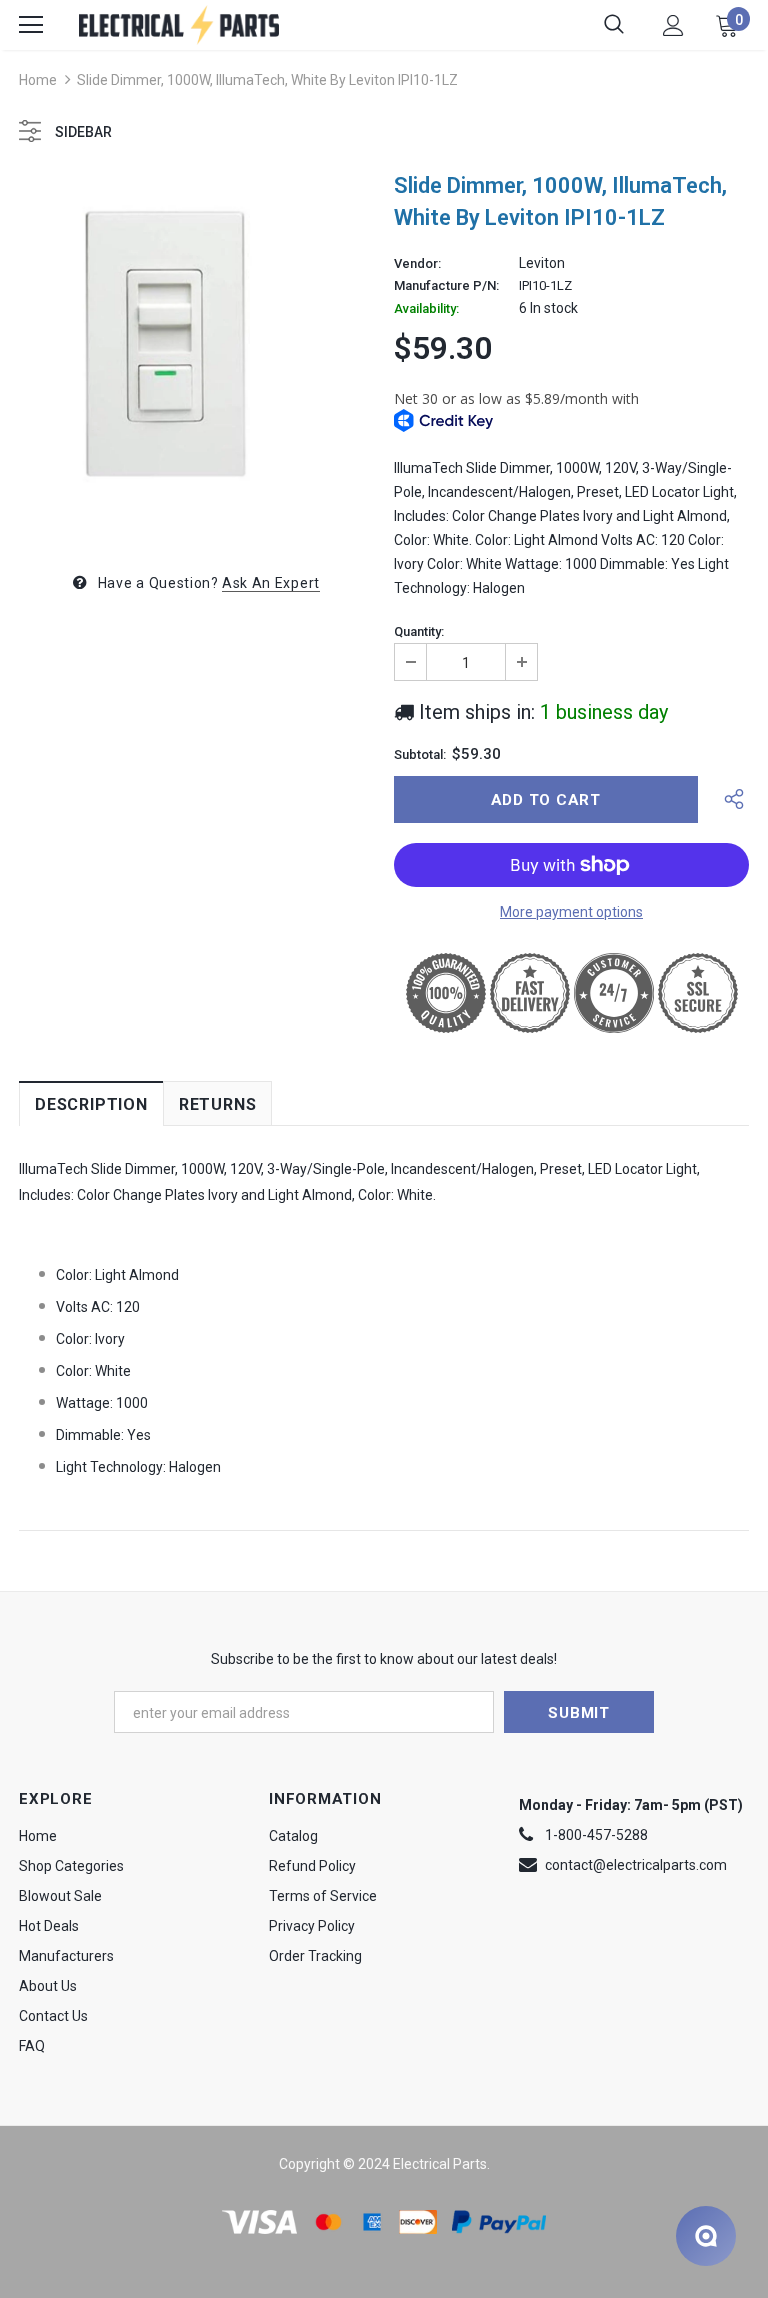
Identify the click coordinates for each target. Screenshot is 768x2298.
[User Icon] (673, 25)
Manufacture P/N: (446, 286)
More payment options (571, 912)
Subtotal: (420, 755)
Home (38, 80)
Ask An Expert (271, 583)
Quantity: (419, 632)
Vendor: (417, 264)
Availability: (426, 309)
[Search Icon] (614, 25)
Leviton (542, 263)
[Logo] (179, 24)
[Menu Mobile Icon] (31, 25)
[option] (196, 354)
